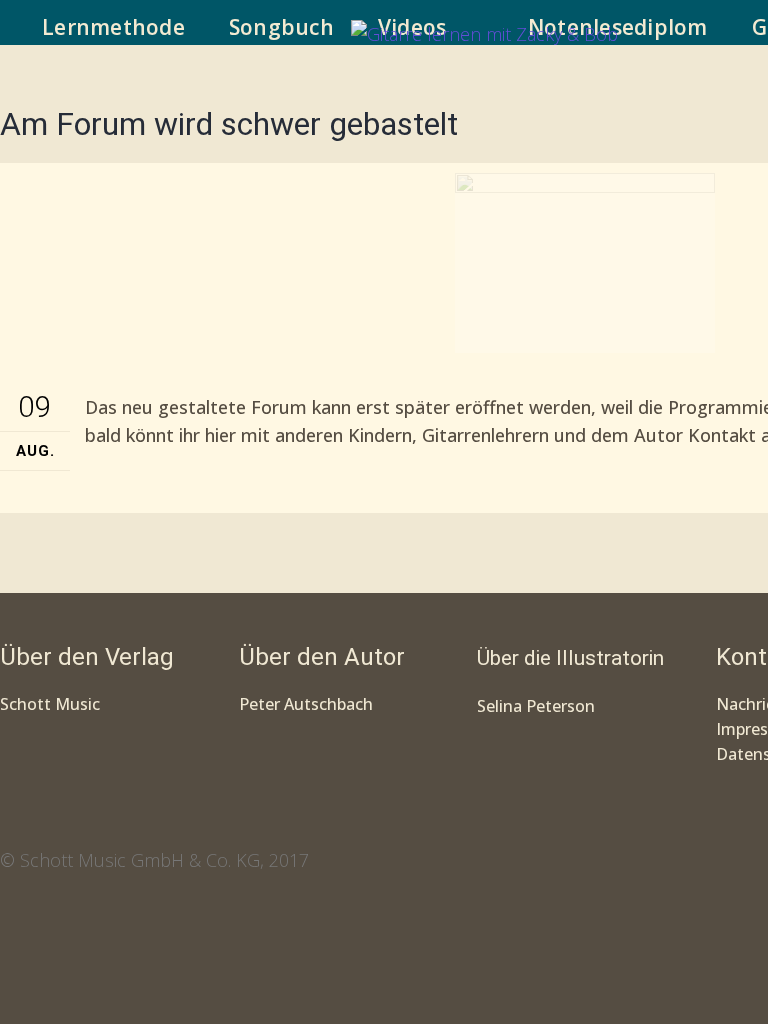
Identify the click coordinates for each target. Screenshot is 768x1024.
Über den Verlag (87, 657)
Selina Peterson (536, 706)
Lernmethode (113, 27)
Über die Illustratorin (570, 658)
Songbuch (281, 27)
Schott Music (50, 704)
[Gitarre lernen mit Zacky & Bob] (484, 37)
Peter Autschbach (306, 704)
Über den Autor (322, 657)
